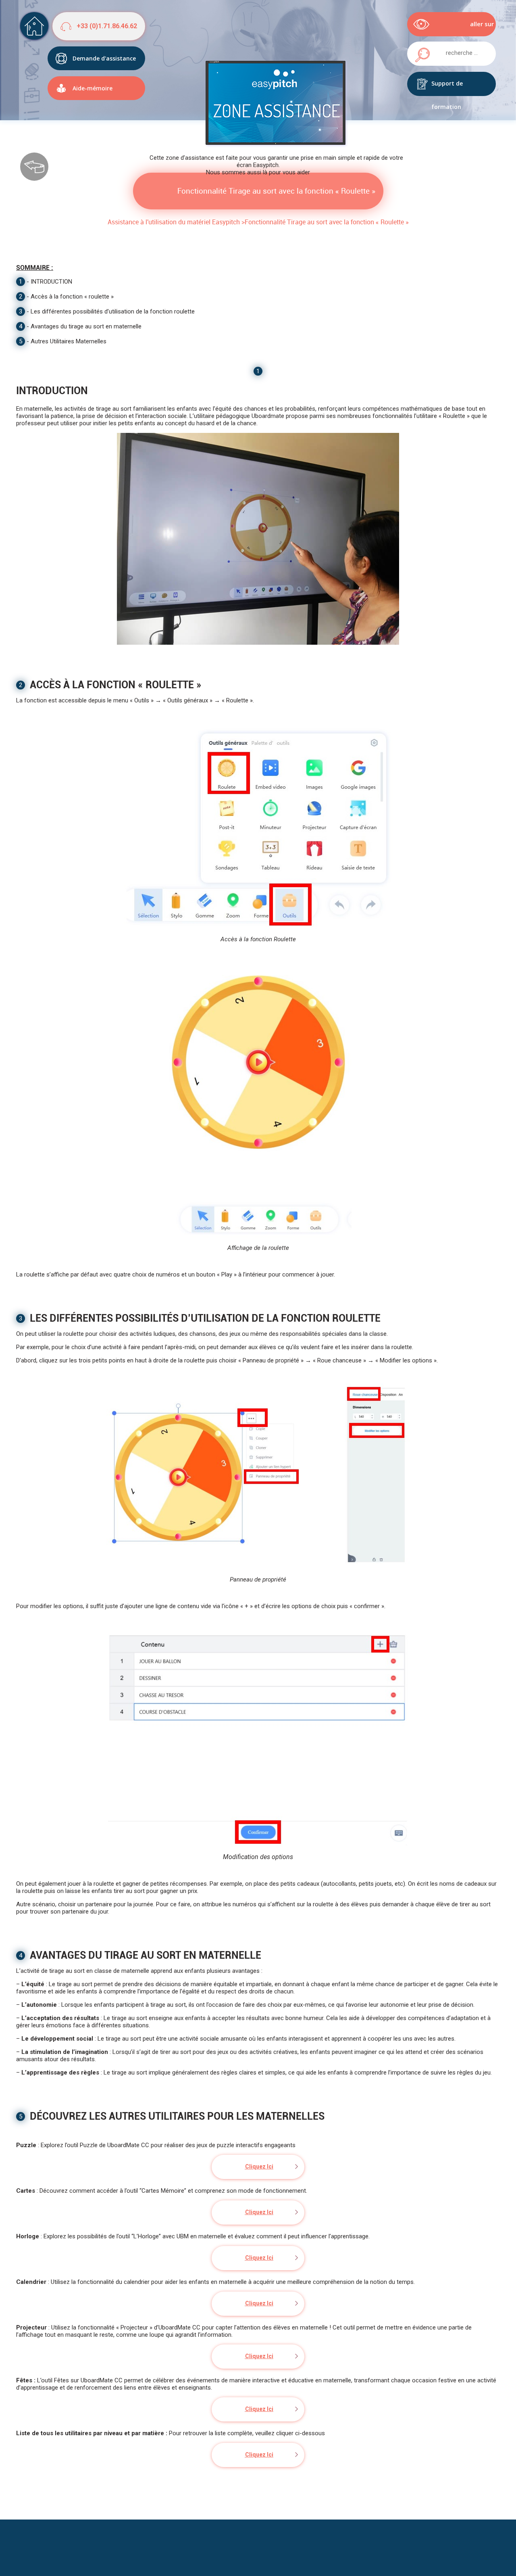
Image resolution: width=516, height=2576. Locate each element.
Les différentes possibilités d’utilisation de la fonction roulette (113, 311)
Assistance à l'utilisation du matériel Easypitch (174, 222)
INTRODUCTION (51, 282)
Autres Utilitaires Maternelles (69, 341)
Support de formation (447, 88)
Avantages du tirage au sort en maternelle (86, 326)
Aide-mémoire (93, 88)
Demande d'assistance (104, 58)
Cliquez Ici (259, 2167)
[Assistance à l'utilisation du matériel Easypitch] (34, 26)
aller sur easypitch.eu (475, 28)
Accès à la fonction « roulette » (72, 297)
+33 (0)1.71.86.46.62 (107, 26)
